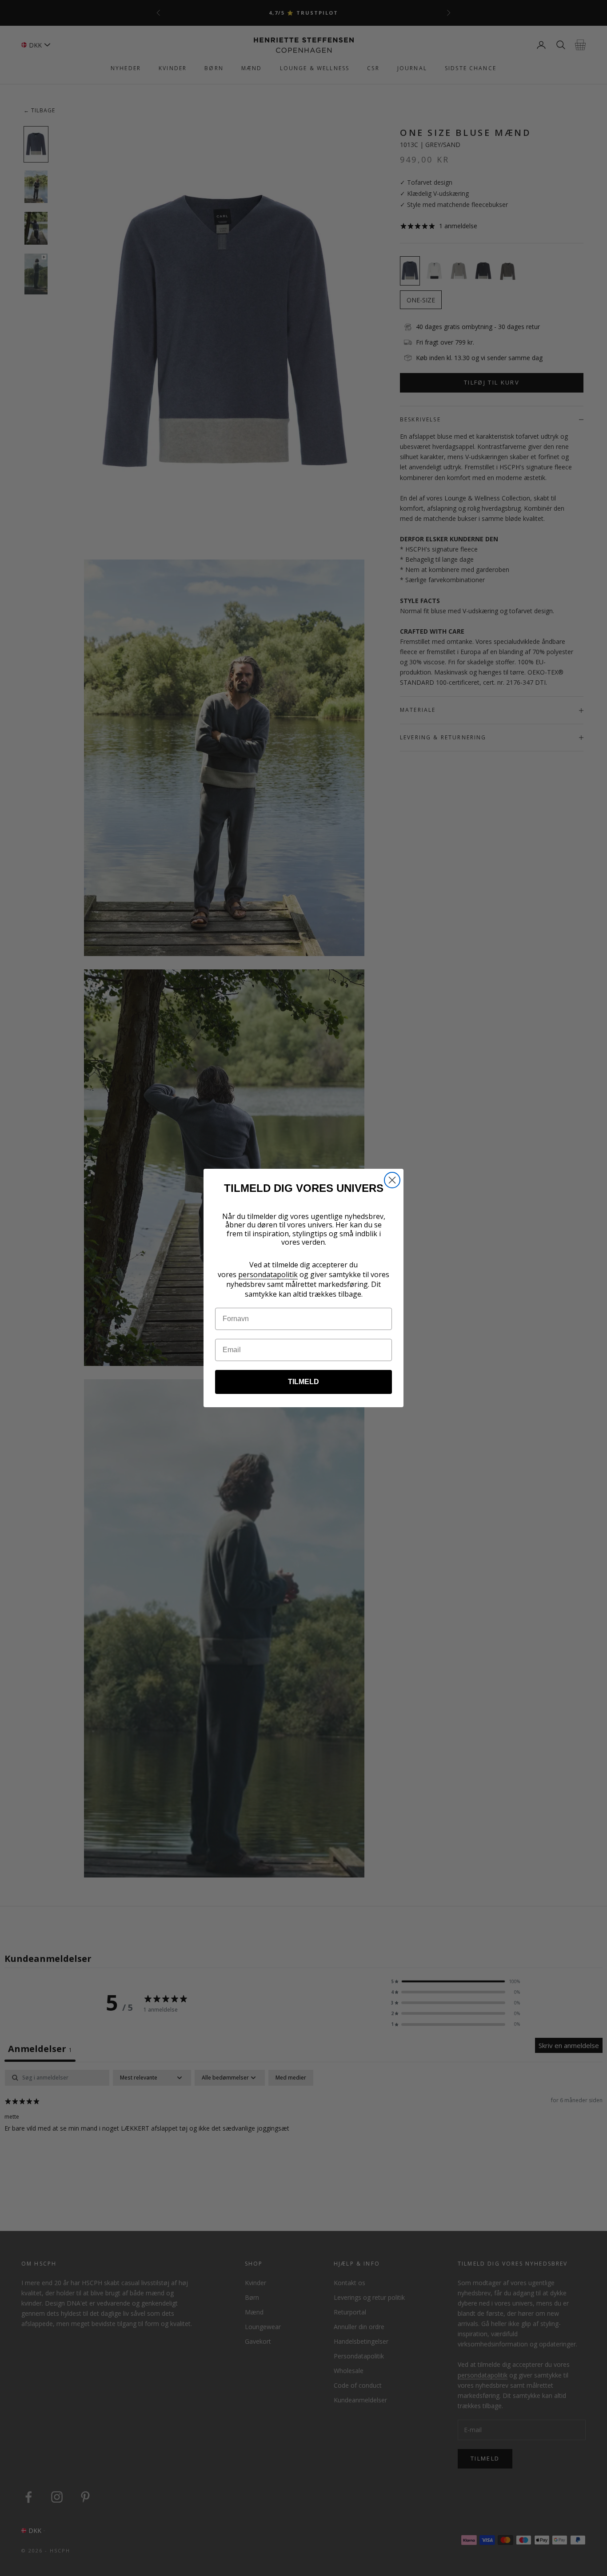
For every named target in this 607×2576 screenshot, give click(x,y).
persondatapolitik (268, 1274)
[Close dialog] (392, 1180)
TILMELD (303, 1382)
